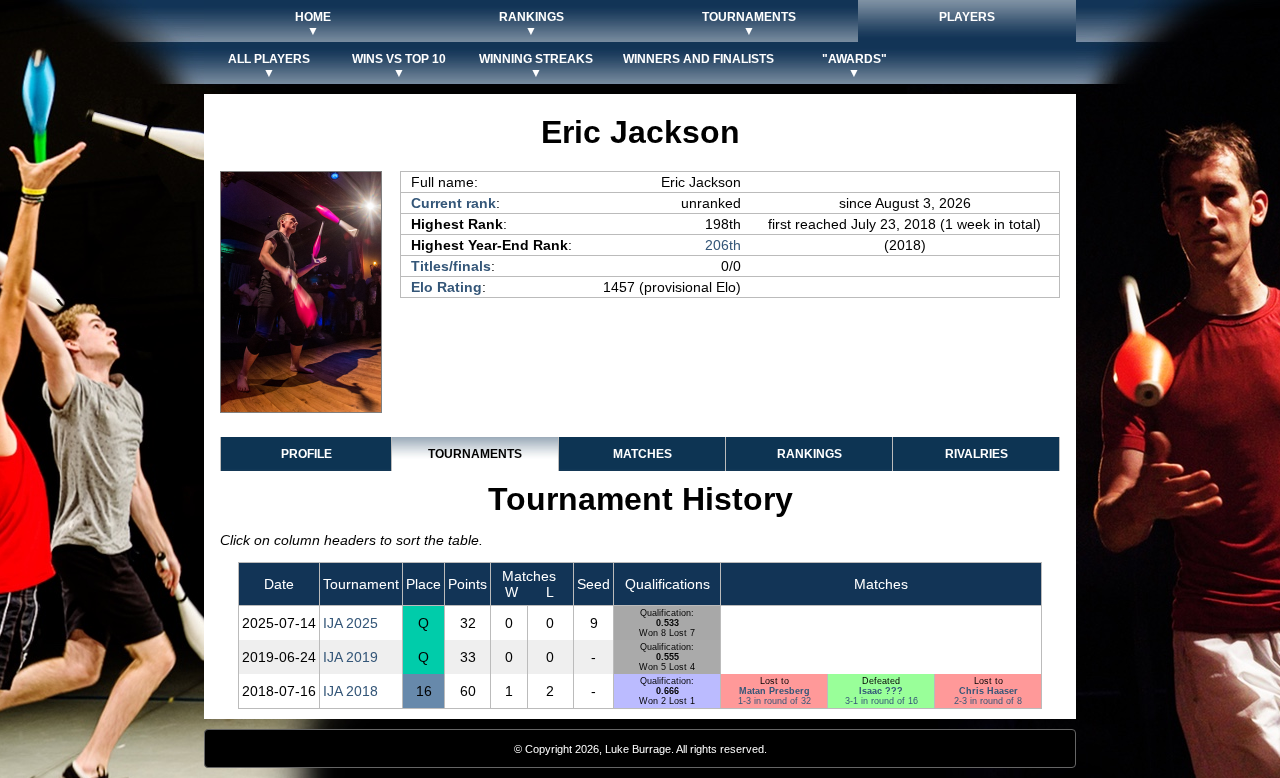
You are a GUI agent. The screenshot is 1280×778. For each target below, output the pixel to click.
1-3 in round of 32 (774, 701)
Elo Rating (446, 287)
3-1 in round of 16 (881, 701)
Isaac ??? (881, 691)
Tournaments (475, 454)
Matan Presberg (774, 691)
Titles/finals (451, 266)
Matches (642, 454)
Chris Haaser (988, 691)
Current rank (453, 203)
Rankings (809, 454)
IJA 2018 (350, 691)
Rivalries (976, 454)
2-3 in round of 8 (988, 701)
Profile (306, 454)
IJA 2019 (350, 657)
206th (723, 245)
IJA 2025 (350, 623)
